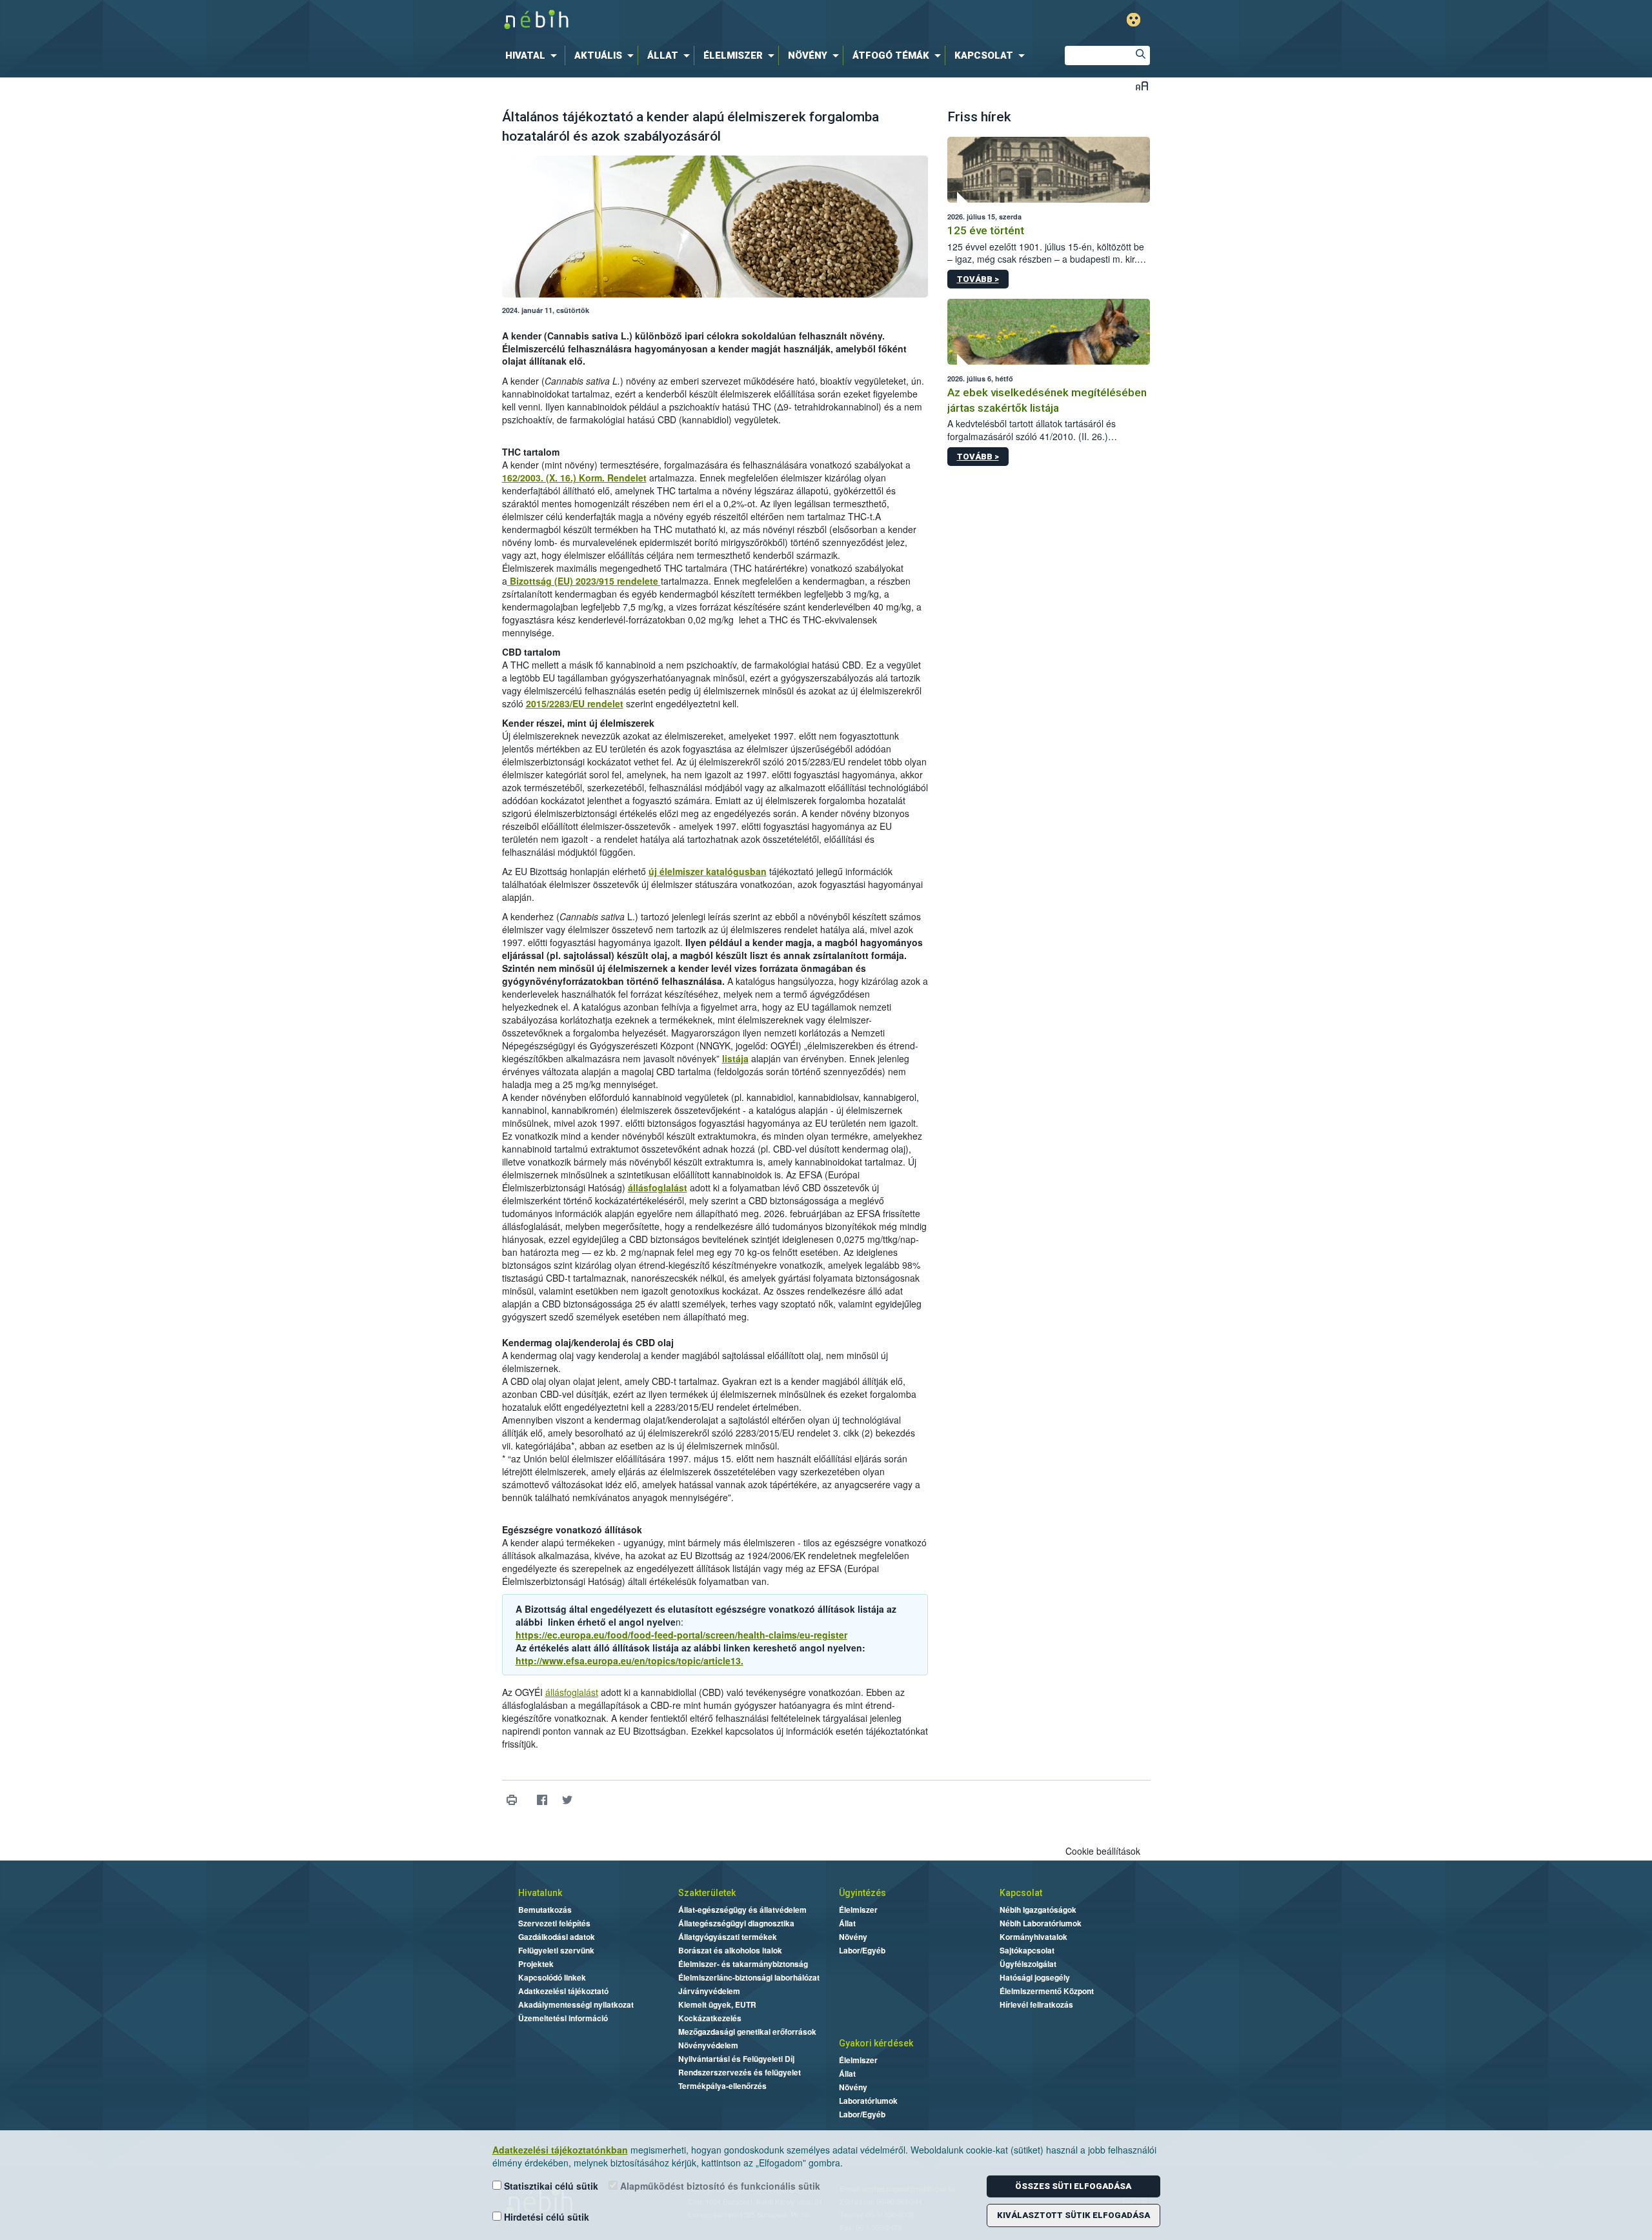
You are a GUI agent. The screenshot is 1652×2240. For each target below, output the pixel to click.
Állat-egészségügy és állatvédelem (742, 1910)
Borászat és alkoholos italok (730, 1950)
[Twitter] (568, 1800)
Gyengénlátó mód (1133, 20)
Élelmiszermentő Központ (1047, 1991)
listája (735, 1058)
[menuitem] (534, 55)
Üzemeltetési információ (563, 2018)
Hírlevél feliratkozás (1036, 2004)
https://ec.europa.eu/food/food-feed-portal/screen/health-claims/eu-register (681, 1635)
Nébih (689, 20)
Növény (853, 1937)
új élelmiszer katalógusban (708, 871)
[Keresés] (1140, 55)
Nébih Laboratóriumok (1041, 1923)
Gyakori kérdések (876, 2043)
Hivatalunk (540, 1893)
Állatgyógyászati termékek (728, 1937)
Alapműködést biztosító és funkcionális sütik (719, 2186)
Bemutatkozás (545, 1910)
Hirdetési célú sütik (545, 2217)
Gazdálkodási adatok (557, 1937)
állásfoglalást (658, 1187)
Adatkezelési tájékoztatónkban (560, 2150)
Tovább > (978, 279)
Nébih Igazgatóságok (1038, 1910)
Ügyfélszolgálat (1028, 1964)
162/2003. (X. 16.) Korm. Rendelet (574, 478)
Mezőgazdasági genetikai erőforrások (747, 2032)
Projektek (536, 1964)
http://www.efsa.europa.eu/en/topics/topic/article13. (630, 1660)
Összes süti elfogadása (1073, 2186)
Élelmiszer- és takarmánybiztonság (743, 1964)
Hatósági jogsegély (1035, 1977)
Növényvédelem (708, 2045)
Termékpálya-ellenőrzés (722, 2086)
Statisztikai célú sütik (550, 2186)
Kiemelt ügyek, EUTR (717, 2004)
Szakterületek (707, 1893)
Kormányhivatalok (1033, 1937)
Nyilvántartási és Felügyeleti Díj (736, 2059)
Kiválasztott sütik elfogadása (1073, 2215)
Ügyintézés (862, 1893)
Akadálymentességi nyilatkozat (576, 2004)
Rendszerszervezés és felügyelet (740, 2072)
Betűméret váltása (1142, 86)
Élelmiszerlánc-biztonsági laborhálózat (749, 1977)
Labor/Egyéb (862, 1950)
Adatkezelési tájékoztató (563, 1991)
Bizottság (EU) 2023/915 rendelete (584, 581)
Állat (847, 1923)
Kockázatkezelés (710, 2018)
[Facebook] (542, 1800)
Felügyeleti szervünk (556, 1950)
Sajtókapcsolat (1027, 1950)
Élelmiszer (858, 1910)
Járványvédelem (709, 1991)
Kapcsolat (1021, 1893)
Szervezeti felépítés (554, 1923)
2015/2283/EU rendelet (575, 703)
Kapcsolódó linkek (552, 1977)
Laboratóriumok (868, 2101)
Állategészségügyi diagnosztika (736, 1923)
